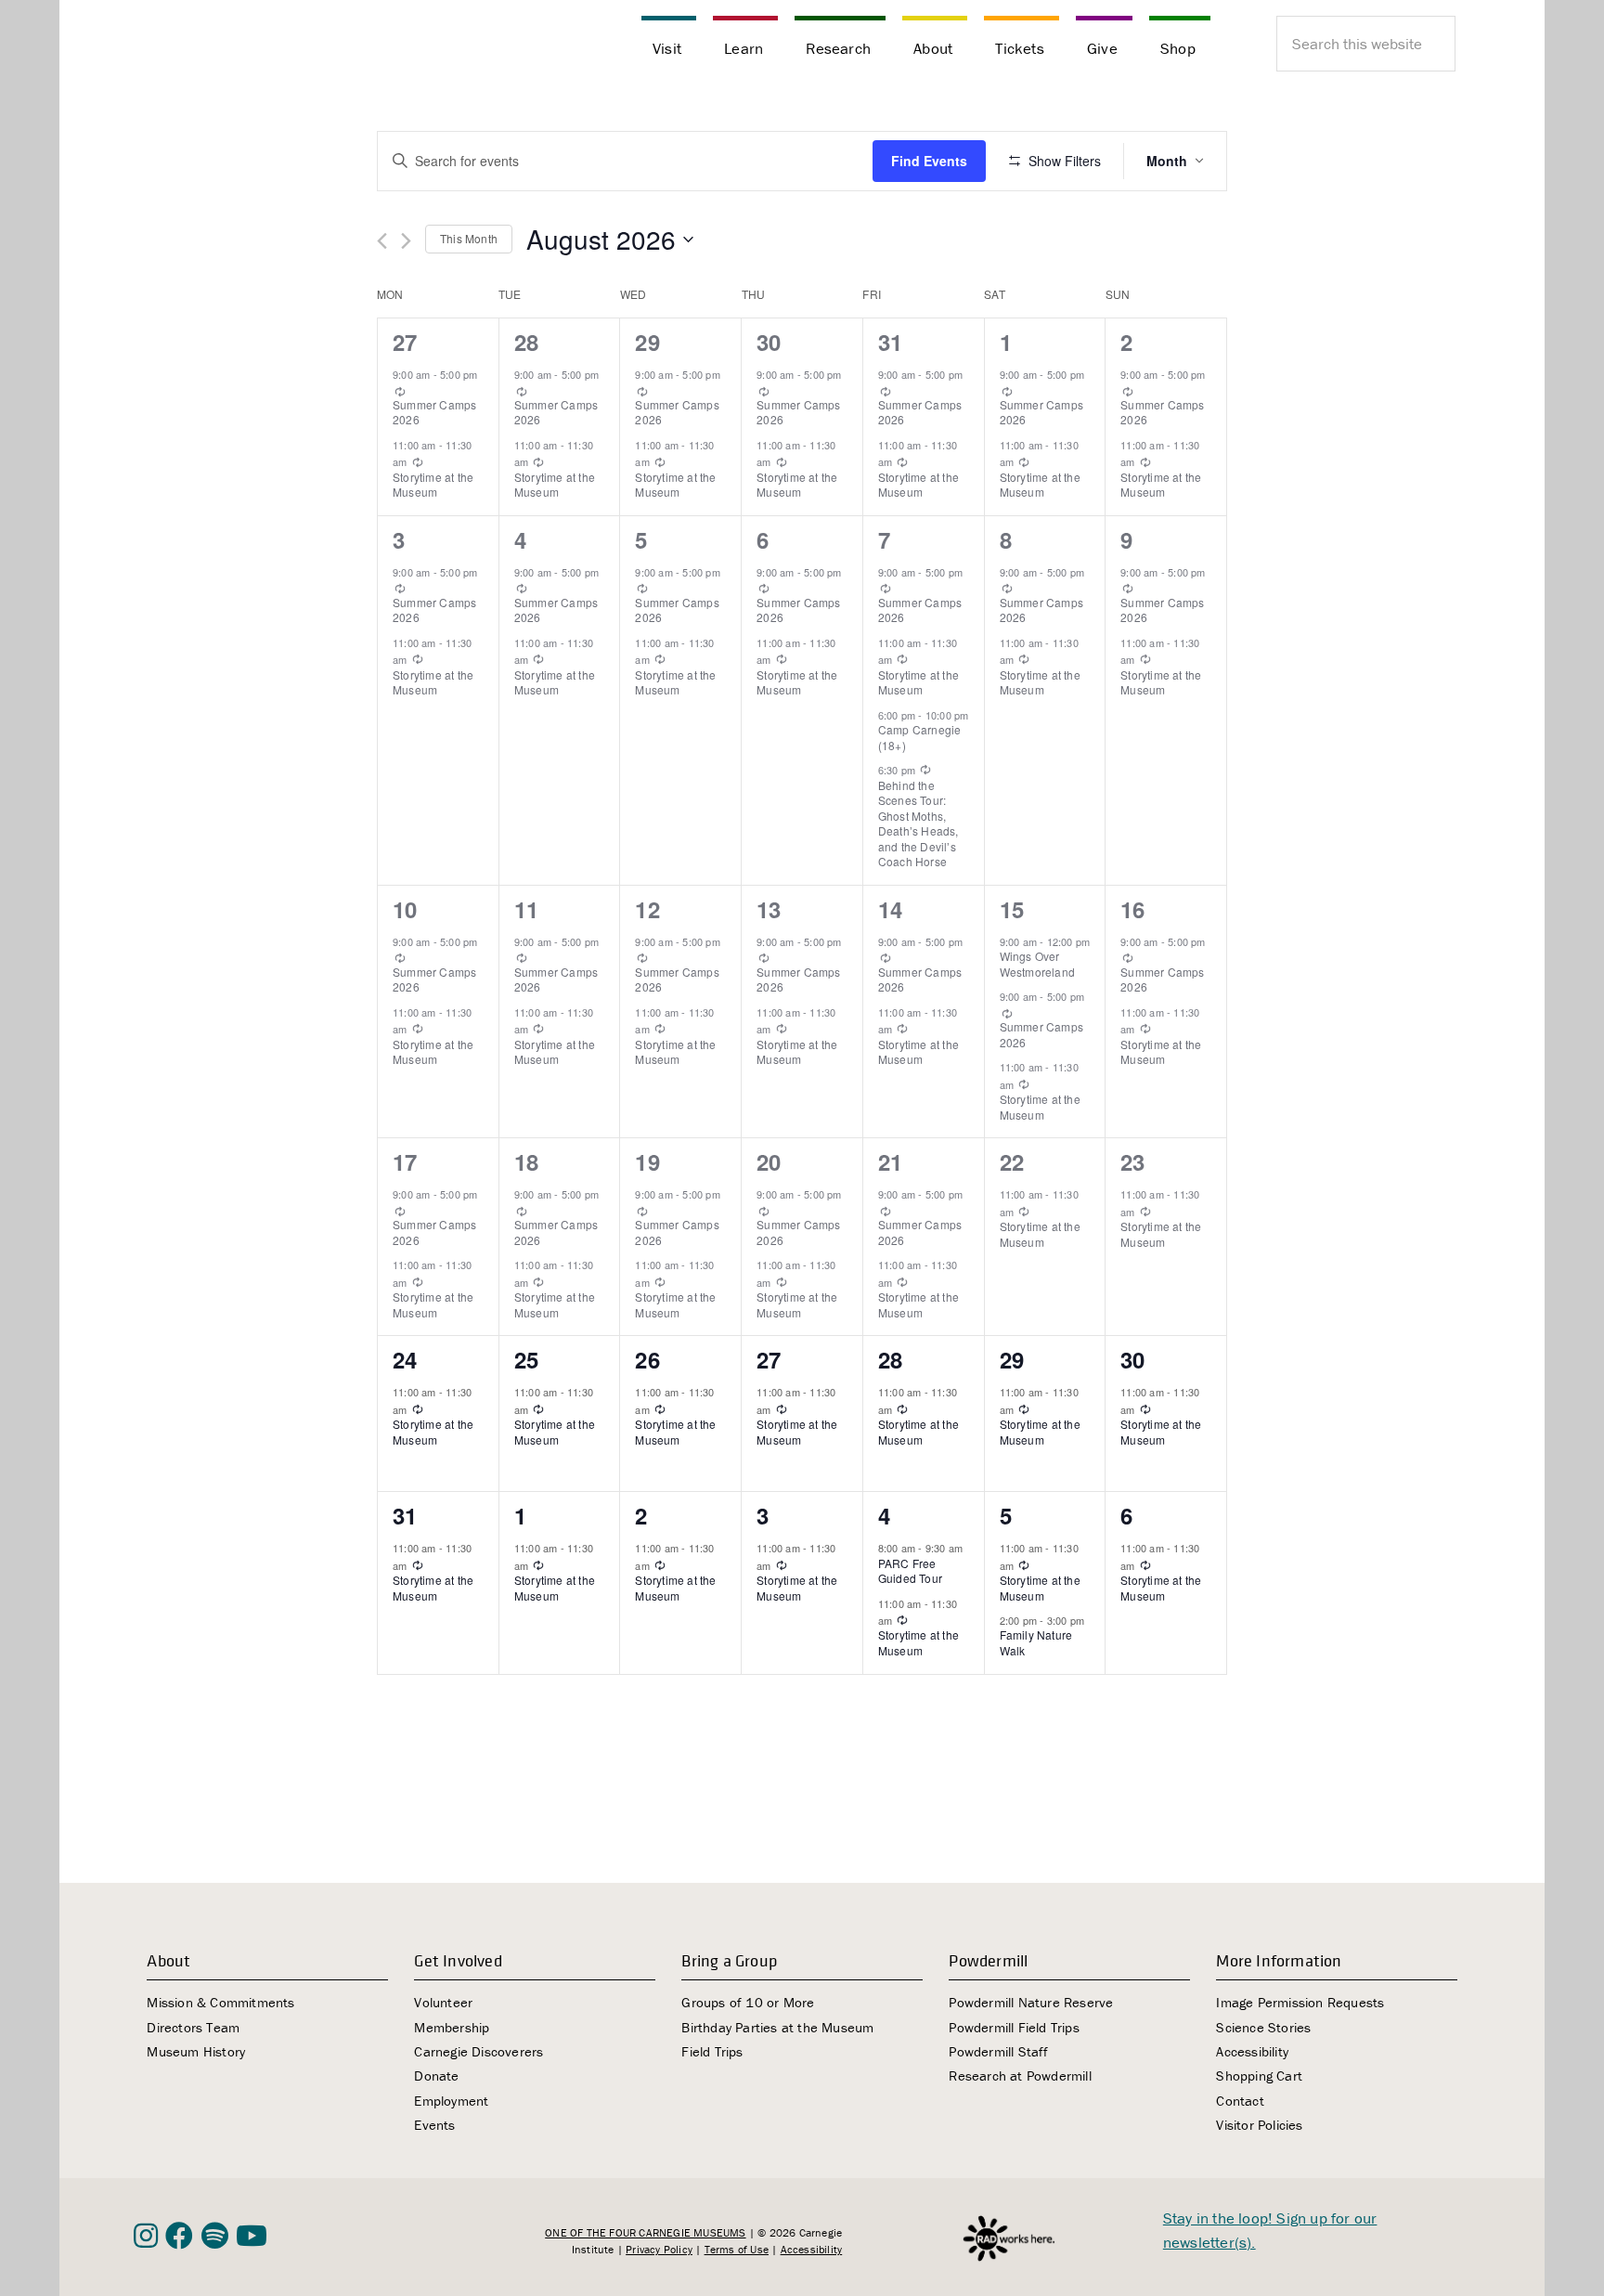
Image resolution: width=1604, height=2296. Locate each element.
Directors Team (193, 2027)
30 (769, 342)
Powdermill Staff (998, 2051)
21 (890, 1161)
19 (647, 1161)
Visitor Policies (1259, 2125)
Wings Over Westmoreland (1037, 964)
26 (647, 1359)
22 (1012, 1161)
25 (526, 1359)
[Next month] (406, 241)
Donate (436, 2075)
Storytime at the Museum (433, 485)
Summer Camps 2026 (434, 412)
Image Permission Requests (1300, 2002)
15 (1012, 909)
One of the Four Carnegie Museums (645, 2232)
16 (1132, 909)
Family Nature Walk (1036, 1642)
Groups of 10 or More (748, 2002)
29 (647, 342)
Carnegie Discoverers (479, 2051)
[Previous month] (382, 241)
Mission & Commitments (220, 2002)
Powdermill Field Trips (1014, 2027)
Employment (451, 2101)
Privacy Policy (659, 2249)
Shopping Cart (1259, 2075)
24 (405, 1359)
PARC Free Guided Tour (910, 1571)
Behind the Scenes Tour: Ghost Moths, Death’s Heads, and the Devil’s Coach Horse (918, 824)
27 (405, 342)
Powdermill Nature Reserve (1031, 2002)
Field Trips (712, 2051)
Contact (1240, 2101)
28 (526, 342)
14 (890, 909)
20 (769, 1161)
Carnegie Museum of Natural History (226, 46)
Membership (452, 2027)
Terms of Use (737, 2249)
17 (405, 1161)
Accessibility (1252, 2051)
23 (1132, 1161)
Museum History (196, 2051)
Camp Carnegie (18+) (920, 737)
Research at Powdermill (1020, 2075)
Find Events (929, 161)
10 (405, 909)
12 (647, 909)
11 (526, 909)
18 (526, 1161)
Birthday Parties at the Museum (777, 2027)
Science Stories (1263, 2027)
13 (769, 909)
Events (434, 2125)
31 (890, 342)
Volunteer (443, 2002)
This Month (469, 238)
